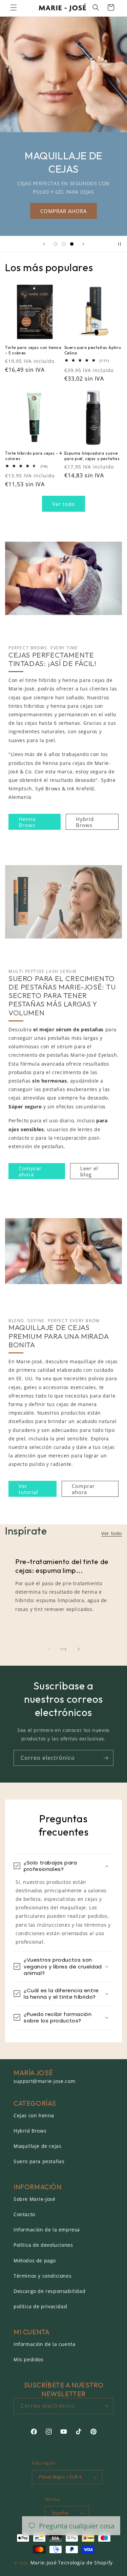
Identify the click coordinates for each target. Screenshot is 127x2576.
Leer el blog (89, 1171)
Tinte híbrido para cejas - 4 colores (34, 456)
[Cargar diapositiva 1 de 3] (56, 244)
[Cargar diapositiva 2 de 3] (64, 244)
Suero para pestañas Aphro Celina (93, 350)
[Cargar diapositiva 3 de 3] (72, 244)
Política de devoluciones (43, 2245)
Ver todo (63, 504)
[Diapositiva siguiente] (83, 244)
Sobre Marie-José (35, 2199)
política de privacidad (40, 2306)
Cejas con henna (34, 2115)
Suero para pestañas (39, 2161)
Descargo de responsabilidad (49, 2291)
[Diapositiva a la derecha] (79, 1649)
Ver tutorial (28, 1489)
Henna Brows (27, 822)
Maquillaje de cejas (37, 2146)
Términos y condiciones (43, 2276)
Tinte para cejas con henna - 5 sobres (33, 350)
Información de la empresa (47, 2230)
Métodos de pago (35, 2260)
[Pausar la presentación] (120, 244)
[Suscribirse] (106, 1758)
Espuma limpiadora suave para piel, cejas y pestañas (92, 456)
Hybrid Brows (85, 822)
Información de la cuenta (44, 2344)
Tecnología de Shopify (85, 2563)
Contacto (24, 2214)
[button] (14, 7)
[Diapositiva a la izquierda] (49, 1649)
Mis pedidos (29, 2359)
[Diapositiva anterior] (44, 244)
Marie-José (44, 2563)
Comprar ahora (30, 1171)
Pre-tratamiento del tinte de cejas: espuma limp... (62, 1566)
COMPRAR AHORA (63, 211)
